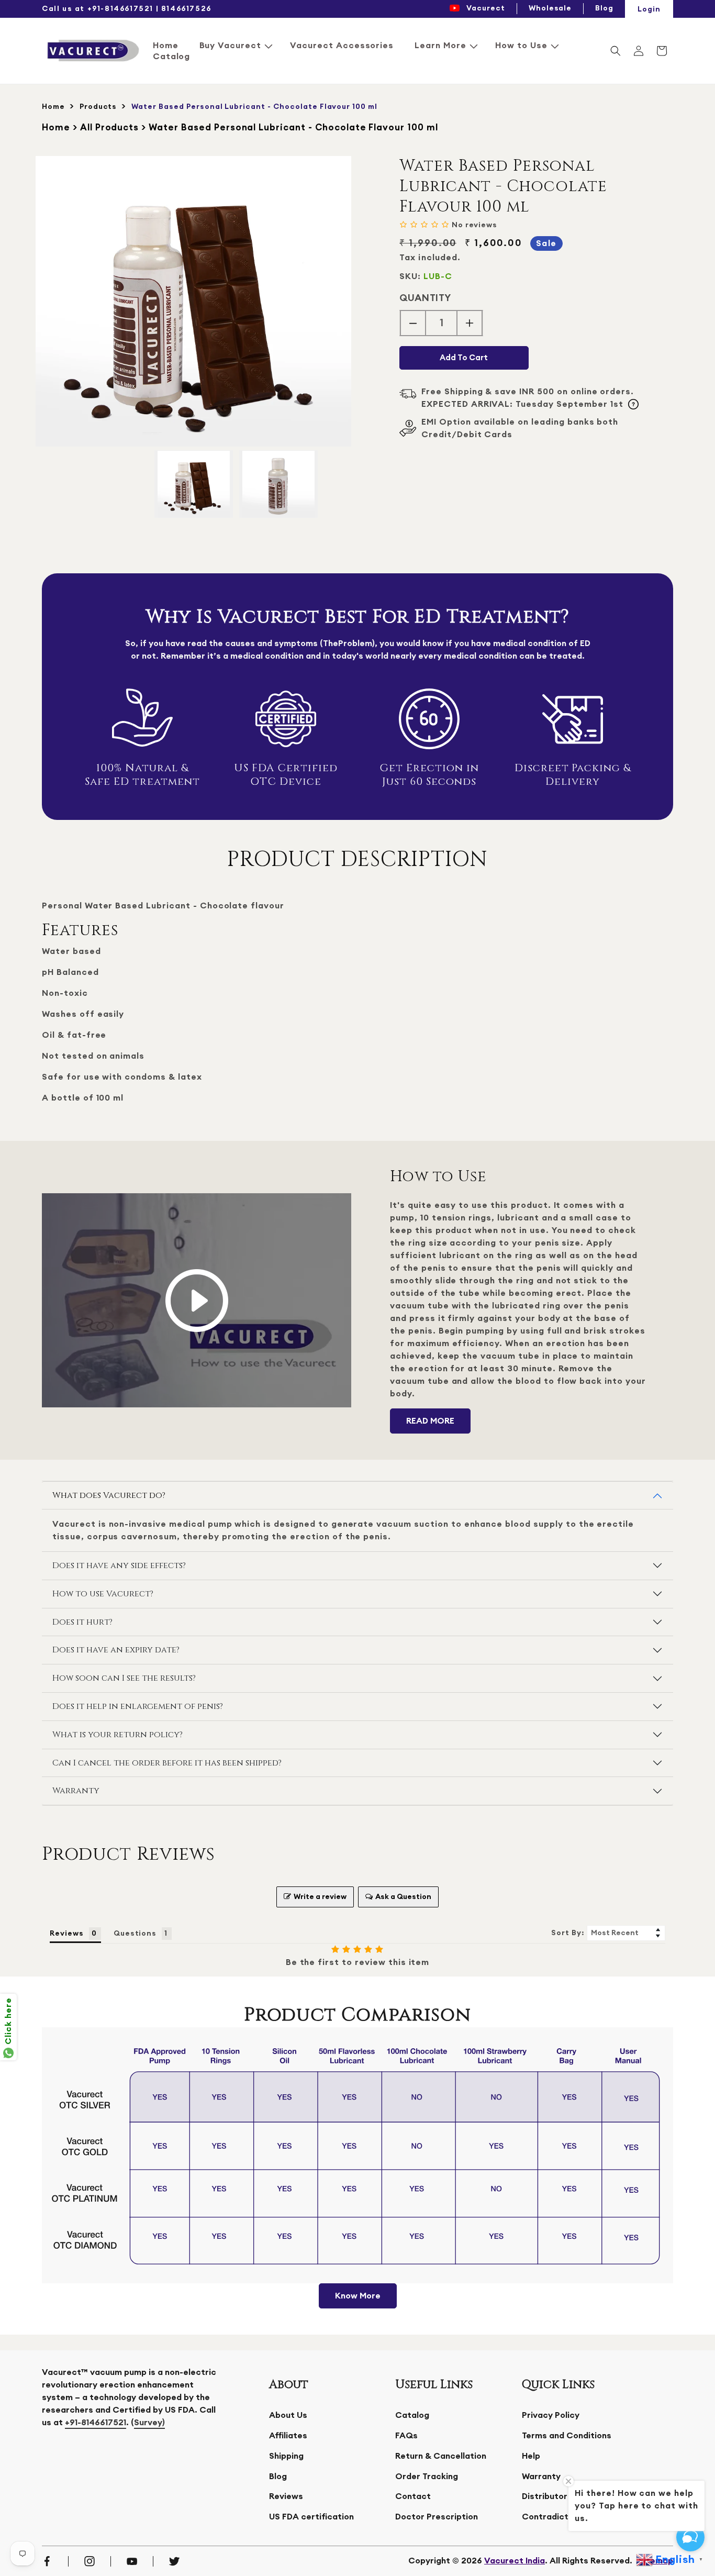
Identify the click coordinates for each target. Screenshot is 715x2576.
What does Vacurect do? (109, 1495)
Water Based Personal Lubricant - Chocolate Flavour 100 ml (293, 127)
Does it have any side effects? (119, 1565)
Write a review (320, 1897)
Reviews (286, 2496)
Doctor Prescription (437, 2517)
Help (531, 2456)
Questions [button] (135, 1934)
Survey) (149, 2423)
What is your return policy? (118, 1735)
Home (53, 107)
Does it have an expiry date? (116, 1650)
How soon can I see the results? (124, 1678)
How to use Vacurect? (103, 1594)
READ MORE (430, 1421)
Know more (358, 2296)
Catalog (412, 2415)
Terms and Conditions (567, 2436)
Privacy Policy (551, 2415)
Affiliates (288, 2436)
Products (98, 107)
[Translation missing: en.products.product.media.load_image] (194, 484)
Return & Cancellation (441, 2456)
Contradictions (554, 2517)
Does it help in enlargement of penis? (138, 1706)
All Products (110, 127)
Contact (413, 2496)
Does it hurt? (82, 1622)
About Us (288, 2415)
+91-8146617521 (96, 2423)
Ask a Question (403, 1897)
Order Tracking (427, 2477)
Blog (278, 2477)
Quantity (425, 298)
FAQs (406, 2436)
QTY (526, 2561)
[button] (234, 46)
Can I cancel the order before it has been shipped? (167, 1763)
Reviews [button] (67, 1934)
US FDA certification (311, 2517)
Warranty (76, 1791)
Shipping (286, 2456)
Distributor (545, 2496)
